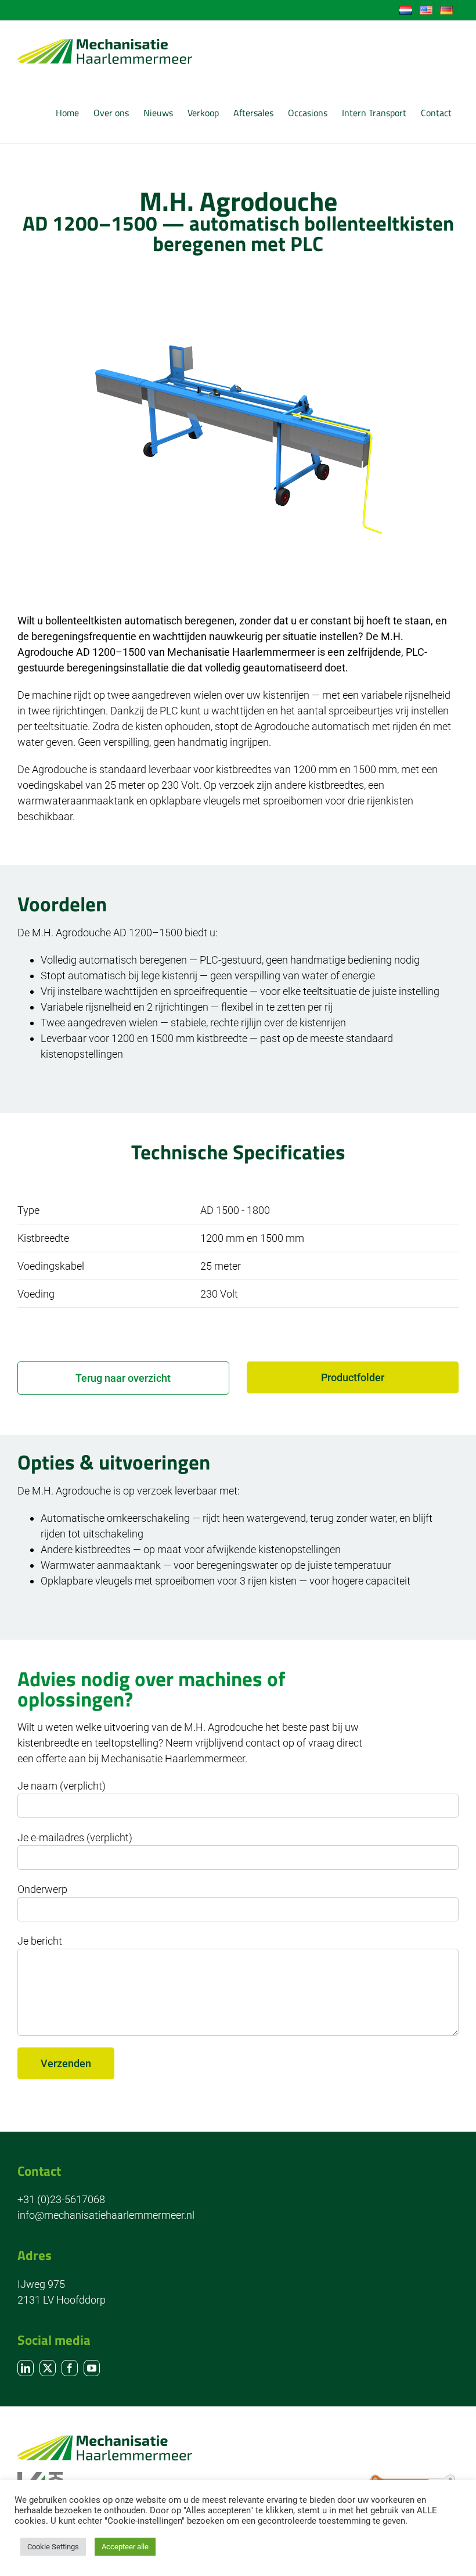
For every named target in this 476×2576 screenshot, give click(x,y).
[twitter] (48, 2368)
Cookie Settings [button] (53, 2547)
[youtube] (92, 2368)
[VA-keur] (40, 2477)
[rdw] (412, 2478)
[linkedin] (26, 2368)
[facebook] (70, 2368)
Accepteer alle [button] (125, 2547)
